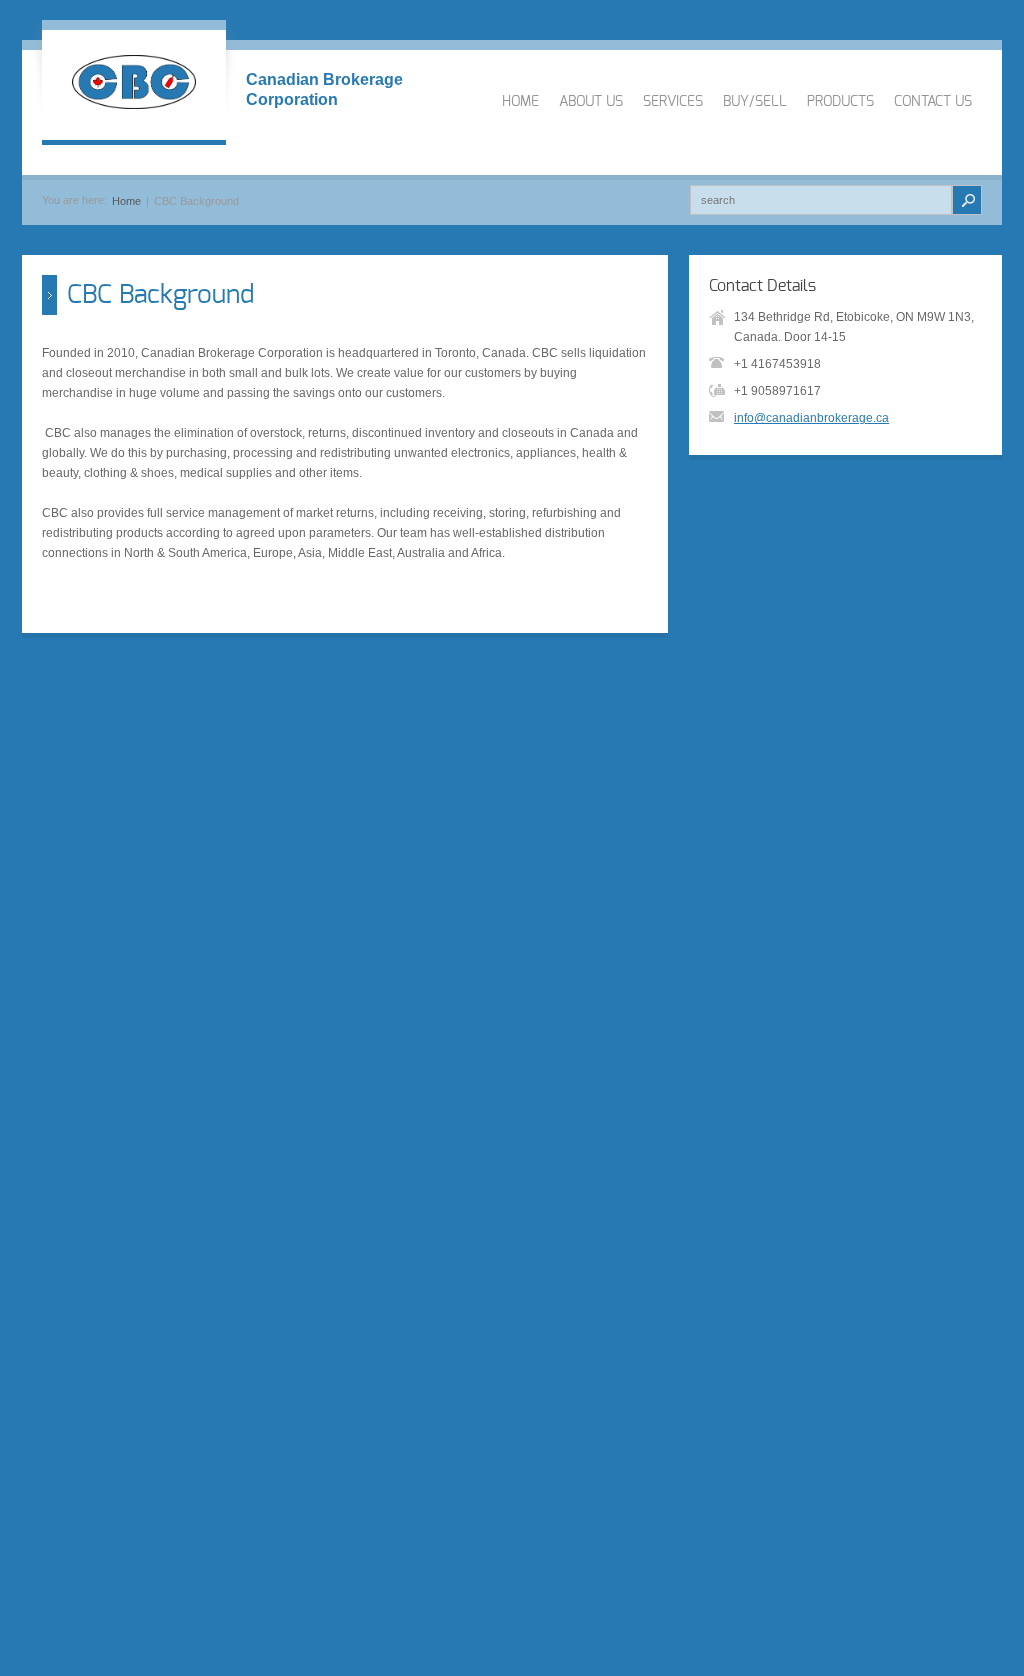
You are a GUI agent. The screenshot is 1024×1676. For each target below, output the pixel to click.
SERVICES (673, 102)
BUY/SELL (755, 102)
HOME (520, 102)
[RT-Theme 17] (134, 85)
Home (126, 201)
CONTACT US (933, 102)
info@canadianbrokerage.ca (811, 418)
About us (591, 102)
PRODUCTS (840, 102)
